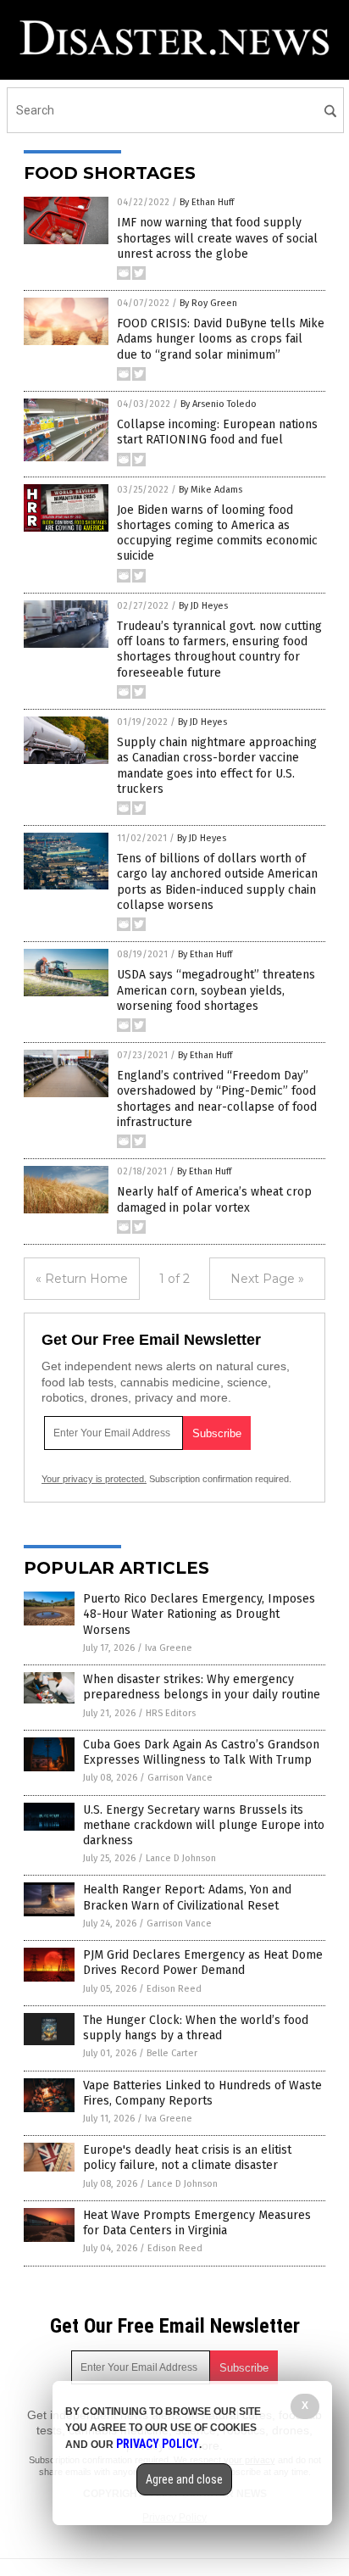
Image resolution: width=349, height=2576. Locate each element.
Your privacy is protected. (94, 1479)
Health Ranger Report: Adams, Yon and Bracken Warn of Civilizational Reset (187, 1897)
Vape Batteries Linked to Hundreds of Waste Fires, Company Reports (202, 2093)
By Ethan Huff (207, 202)
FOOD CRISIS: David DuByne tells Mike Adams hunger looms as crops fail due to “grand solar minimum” (221, 339)
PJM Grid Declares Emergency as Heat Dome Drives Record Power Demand (203, 1963)
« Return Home (82, 1279)
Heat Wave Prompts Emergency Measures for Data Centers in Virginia (197, 2223)
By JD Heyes (203, 606)
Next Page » (267, 1279)
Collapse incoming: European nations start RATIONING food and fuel (217, 432)
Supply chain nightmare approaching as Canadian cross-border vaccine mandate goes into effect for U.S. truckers (217, 766)
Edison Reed (174, 1989)
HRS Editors (171, 1713)
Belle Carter (172, 2053)
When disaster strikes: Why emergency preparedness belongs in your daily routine (202, 1687)
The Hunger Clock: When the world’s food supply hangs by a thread (196, 2028)
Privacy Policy (158, 2444)
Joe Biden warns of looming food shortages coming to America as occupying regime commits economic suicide (217, 533)
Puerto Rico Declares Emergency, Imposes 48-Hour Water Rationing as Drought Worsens (199, 1614)
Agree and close (184, 2479)
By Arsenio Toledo (219, 404)
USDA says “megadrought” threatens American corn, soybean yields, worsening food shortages (216, 990)
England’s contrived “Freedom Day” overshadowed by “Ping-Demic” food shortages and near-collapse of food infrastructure (217, 1099)
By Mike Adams (211, 490)
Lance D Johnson (181, 1858)
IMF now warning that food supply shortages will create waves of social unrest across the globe (217, 238)
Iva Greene (169, 1648)
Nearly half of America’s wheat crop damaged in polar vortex (214, 1199)
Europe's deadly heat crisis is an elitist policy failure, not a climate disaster (187, 2158)
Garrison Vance (180, 1778)
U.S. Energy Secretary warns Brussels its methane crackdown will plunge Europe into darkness (204, 1825)
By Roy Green (208, 303)
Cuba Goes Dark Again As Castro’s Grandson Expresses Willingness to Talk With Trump (201, 1752)
